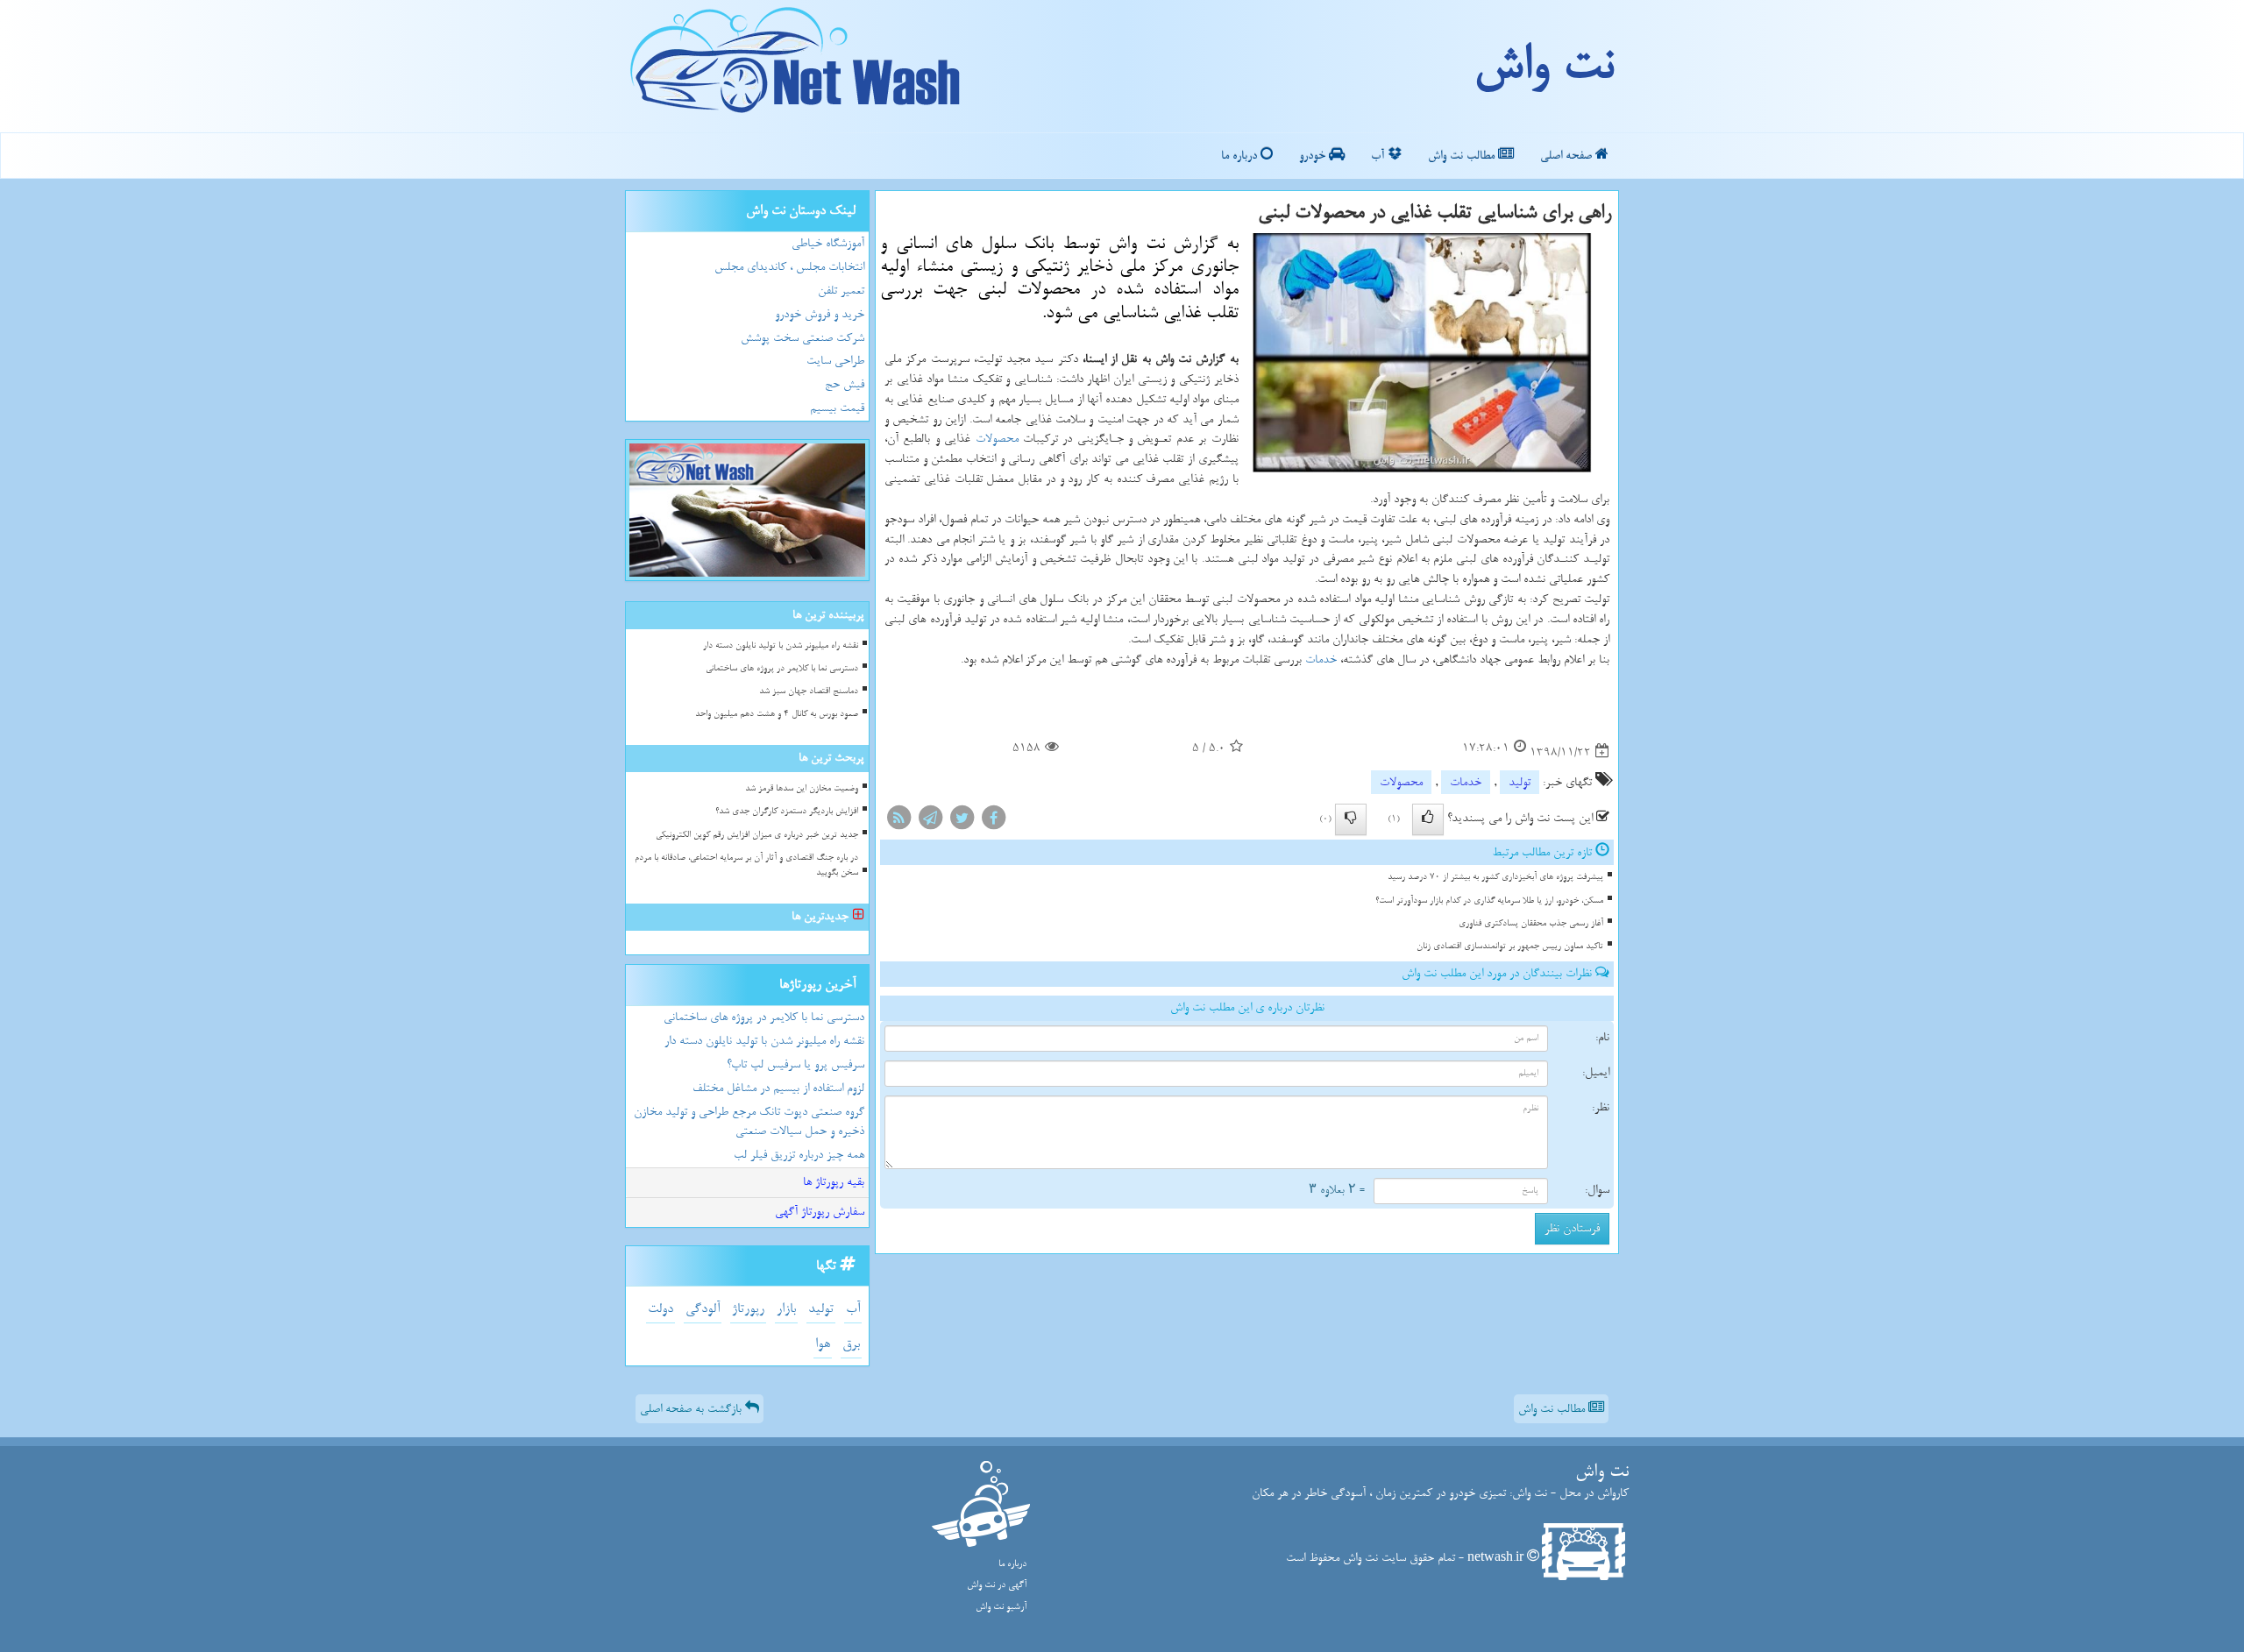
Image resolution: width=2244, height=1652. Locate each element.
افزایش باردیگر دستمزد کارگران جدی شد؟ (787, 811)
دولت (660, 1309)
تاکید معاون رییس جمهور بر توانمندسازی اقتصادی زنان (1510, 946)
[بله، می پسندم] (1428, 819)
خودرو (1314, 156)
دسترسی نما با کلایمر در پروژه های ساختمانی (782, 668)
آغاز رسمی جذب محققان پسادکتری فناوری (1531, 923)
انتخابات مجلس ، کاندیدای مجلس (789, 267)
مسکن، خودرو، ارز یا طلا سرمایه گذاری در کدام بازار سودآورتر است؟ (1489, 900)
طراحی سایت (835, 361)
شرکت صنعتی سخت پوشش (802, 338)
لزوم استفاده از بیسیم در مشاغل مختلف (778, 1088)
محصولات (997, 439)
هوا (823, 1344)
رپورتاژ (748, 1309)
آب (1379, 156)
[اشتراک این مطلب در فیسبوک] (993, 821)
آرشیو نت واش (1001, 1607)
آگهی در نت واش (997, 1585)
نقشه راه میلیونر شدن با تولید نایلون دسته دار (781, 645)
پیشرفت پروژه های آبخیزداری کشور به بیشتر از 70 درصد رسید (1495, 877)
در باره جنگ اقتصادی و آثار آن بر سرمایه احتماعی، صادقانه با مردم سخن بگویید (746, 865)
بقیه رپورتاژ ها (834, 1182)
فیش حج (845, 384)
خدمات (1321, 659)
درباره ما (1241, 156)
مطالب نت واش (1463, 156)
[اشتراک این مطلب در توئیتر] (962, 821)
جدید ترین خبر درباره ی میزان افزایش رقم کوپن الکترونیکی (757, 835)
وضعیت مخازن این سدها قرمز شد (802, 788)
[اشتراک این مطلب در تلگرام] (930, 821)
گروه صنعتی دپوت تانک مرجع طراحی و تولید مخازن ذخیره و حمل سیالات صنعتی (749, 1122)
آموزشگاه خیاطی (828, 243)
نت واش (1543, 66)
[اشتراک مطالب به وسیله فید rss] (898, 821)
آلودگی (703, 1309)
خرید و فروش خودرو (820, 314)
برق (851, 1344)
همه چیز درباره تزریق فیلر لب (799, 1155)
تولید (1520, 782)
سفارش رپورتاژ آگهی (820, 1212)
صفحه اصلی (1568, 156)
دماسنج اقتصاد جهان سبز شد (809, 691)
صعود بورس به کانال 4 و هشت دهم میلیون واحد (777, 714)
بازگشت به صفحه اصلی (692, 1409)
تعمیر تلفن (841, 291)
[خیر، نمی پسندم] (1351, 819)
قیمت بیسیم (837, 408)
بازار (786, 1309)
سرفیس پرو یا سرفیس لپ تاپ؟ (795, 1064)
